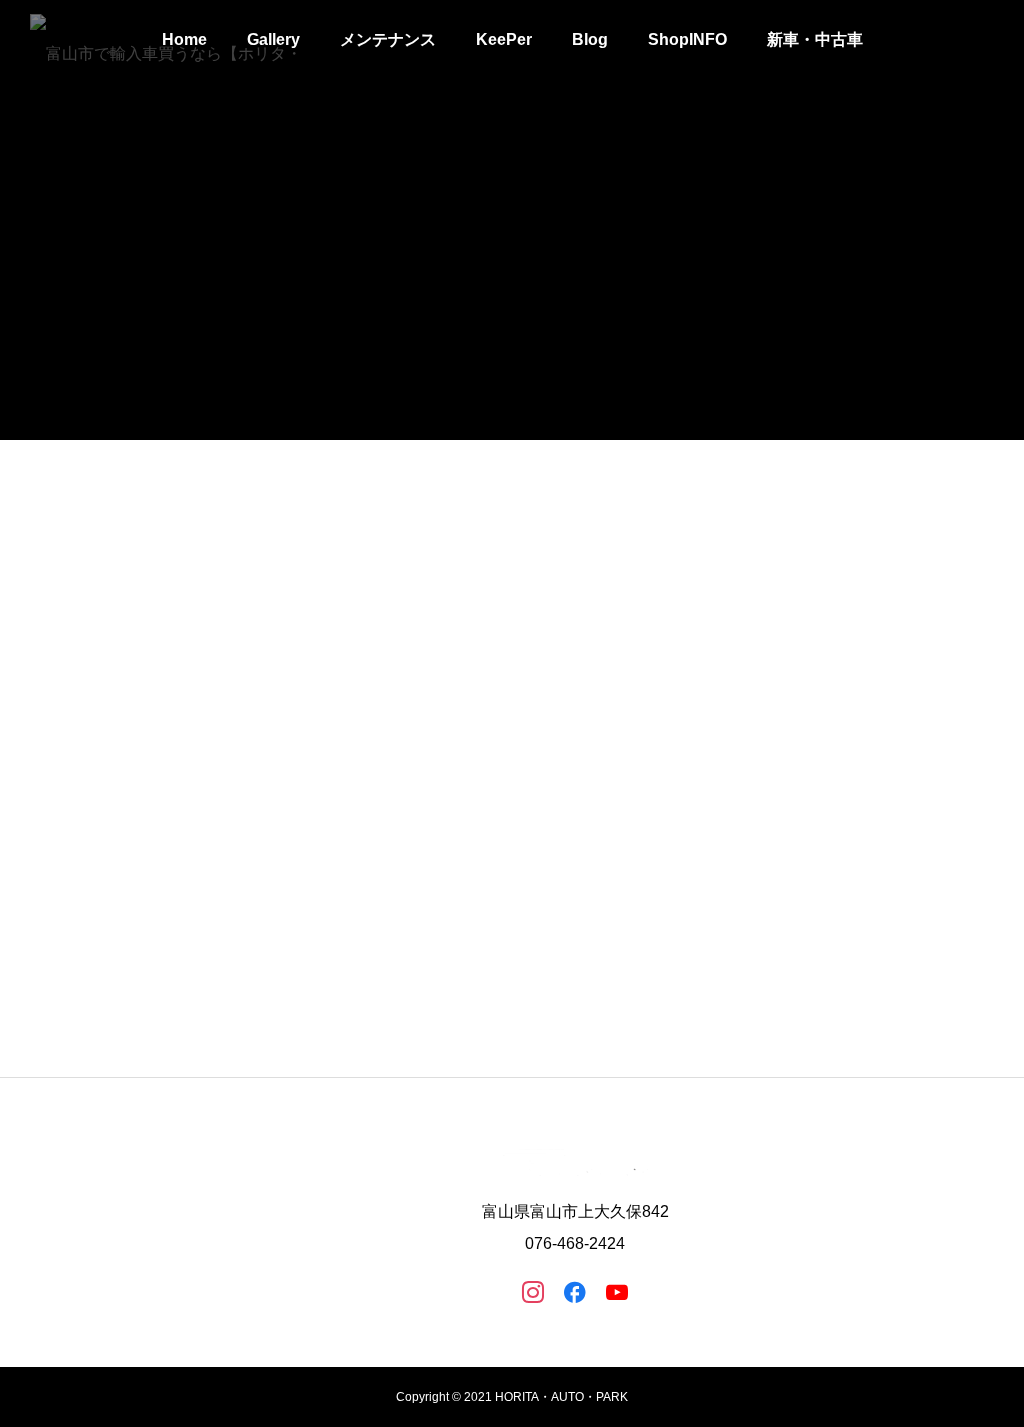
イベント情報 (154, 942)
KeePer (504, 39)
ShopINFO (687, 39)
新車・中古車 (815, 39)
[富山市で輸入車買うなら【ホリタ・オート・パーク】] (168, 40)
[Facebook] (575, 1291)
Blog (590, 39)
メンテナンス (388, 39)
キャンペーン (541, 942)
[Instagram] (533, 1291)
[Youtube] (617, 1291)
